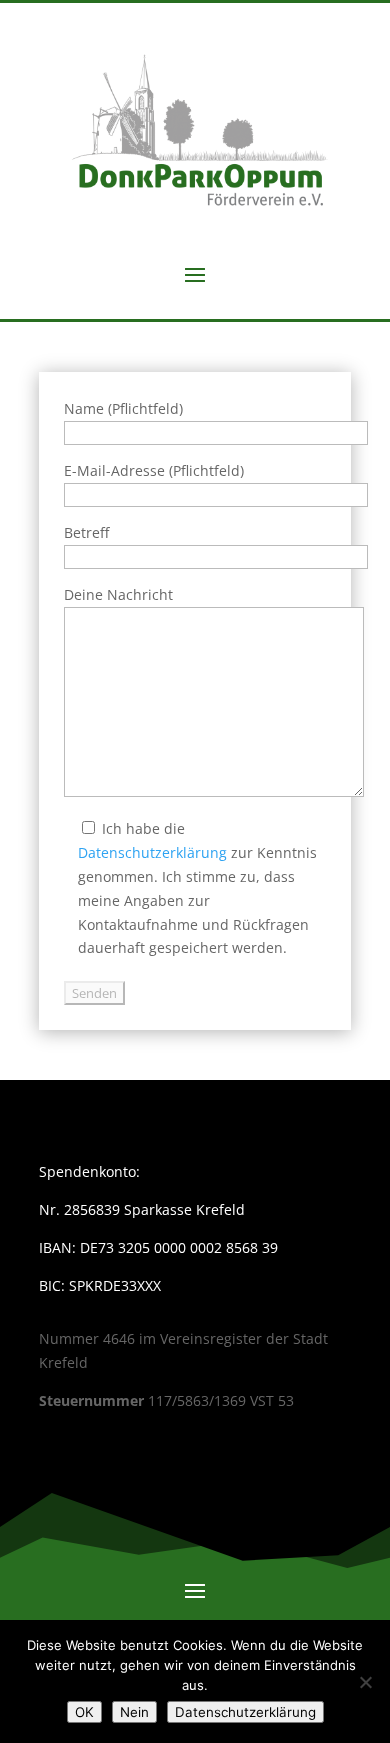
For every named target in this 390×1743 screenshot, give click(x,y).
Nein (134, 1712)
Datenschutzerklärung (152, 852)
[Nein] (365, 1682)
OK (84, 1712)
